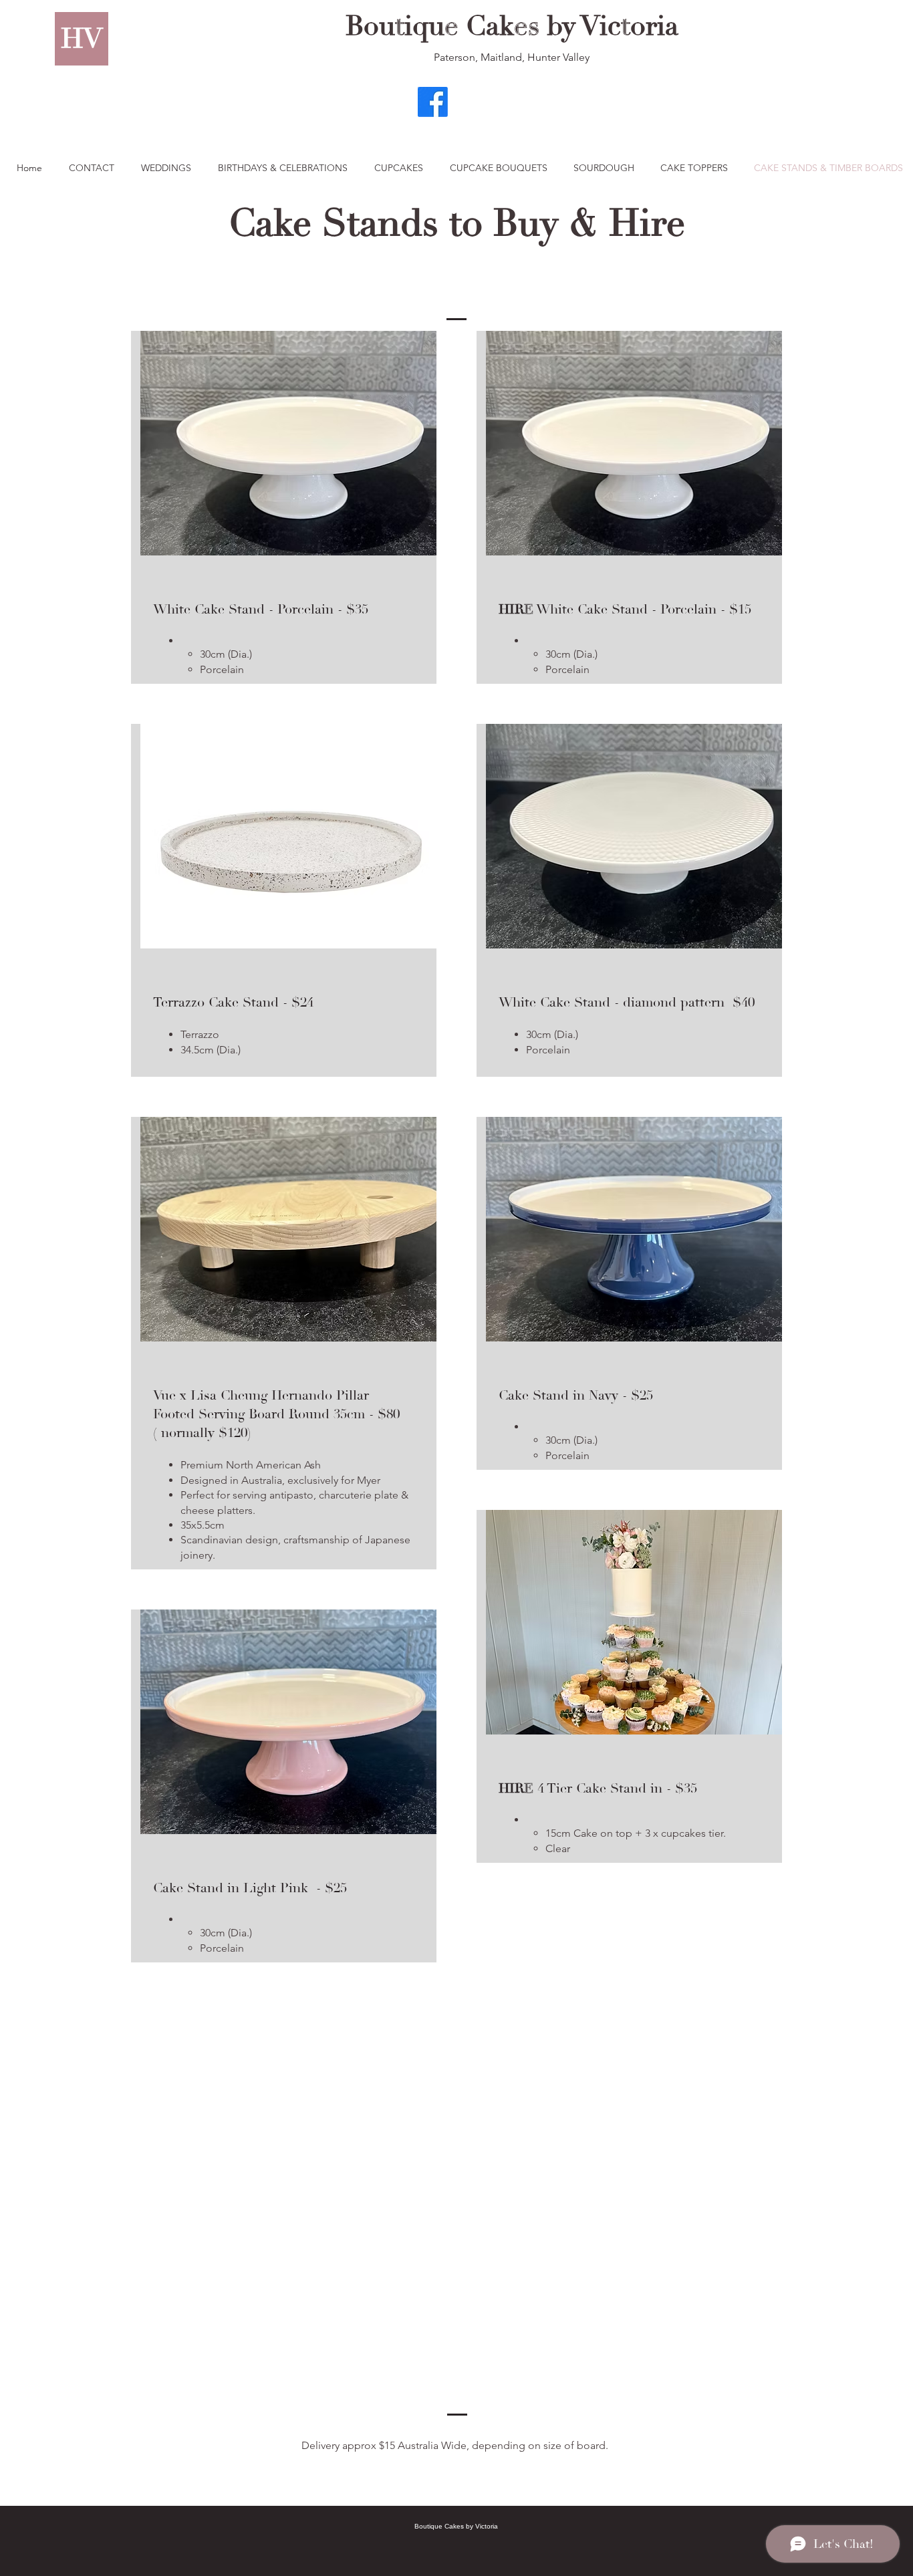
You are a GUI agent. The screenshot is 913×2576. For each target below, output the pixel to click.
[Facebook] (433, 102)
